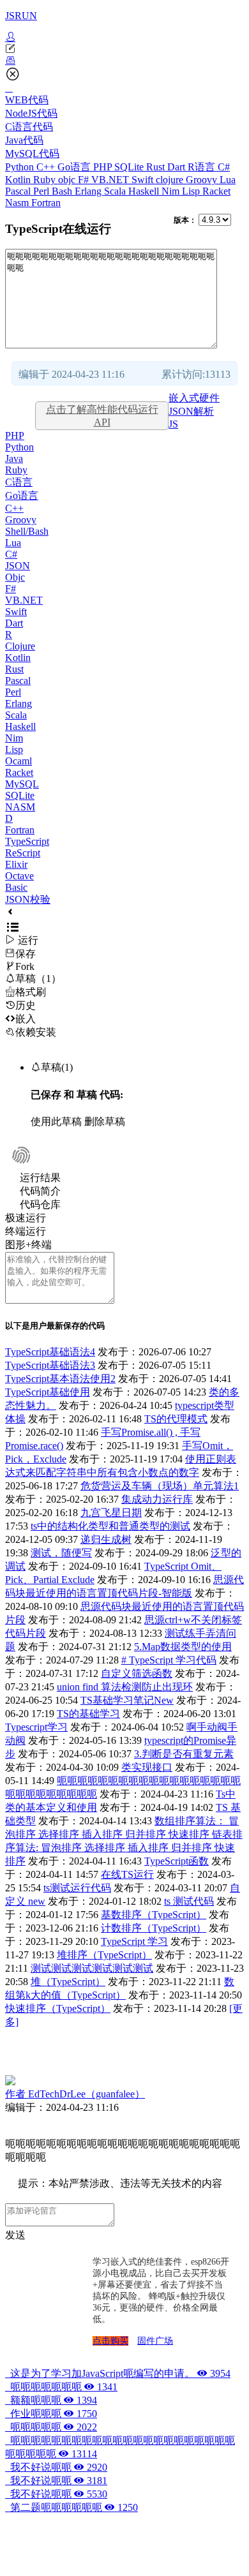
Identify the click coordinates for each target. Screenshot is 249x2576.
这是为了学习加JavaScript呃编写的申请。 (118, 2373)
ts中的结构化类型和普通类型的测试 (110, 1526)
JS (173, 424)
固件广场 (155, 2341)
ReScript (23, 853)
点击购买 (110, 2341)
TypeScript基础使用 (48, 1392)
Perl (42, 191)
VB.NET (111, 180)
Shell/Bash (27, 531)
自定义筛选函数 (137, 1673)
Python (21, 167)
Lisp (192, 191)
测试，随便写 (61, 1553)
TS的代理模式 (176, 1419)
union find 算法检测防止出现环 (125, 1687)
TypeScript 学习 (134, 1941)
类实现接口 (147, 1767)
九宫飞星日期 (111, 1513)
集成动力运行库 (157, 1499)
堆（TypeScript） (68, 1982)
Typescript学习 (36, 1727)
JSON (18, 566)
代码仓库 (40, 1204)
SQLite (130, 167)
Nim (172, 191)
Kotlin (19, 180)
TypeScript (27, 841)
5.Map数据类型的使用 (183, 1647)
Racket (216, 191)
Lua (228, 180)
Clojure (20, 646)
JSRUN (21, 16)
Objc (15, 577)
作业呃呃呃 (51, 2414)
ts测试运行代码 (77, 1888)
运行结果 (40, 1178)
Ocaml (19, 761)
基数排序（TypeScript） (154, 1915)
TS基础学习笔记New (127, 1700)
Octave (19, 876)
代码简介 (40, 1191)
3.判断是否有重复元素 (184, 1754)
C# (224, 167)
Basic (16, 887)
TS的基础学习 (88, 1714)
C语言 (19, 482)
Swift (144, 180)
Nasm (18, 203)
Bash (63, 191)
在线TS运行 (127, 1874)
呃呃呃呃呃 (51, 2427)
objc (68, 180)
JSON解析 (191, 411)
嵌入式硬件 (194, 398)
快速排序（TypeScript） (58, 2008)
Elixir (16, 864)
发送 (15, 2235)
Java (14, 458)
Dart (177, 167)
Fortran (46, 203)
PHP (104, 167)
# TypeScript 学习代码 (169, 1660)
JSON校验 (28, 899)
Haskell (145, 191)
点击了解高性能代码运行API (102, 416)
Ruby (46, 180)
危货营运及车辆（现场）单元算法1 (160, 1486)
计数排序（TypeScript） (154, 1928)
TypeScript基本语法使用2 (60, 1379)
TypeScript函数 (177, 1861)
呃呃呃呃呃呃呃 (61, 2387)
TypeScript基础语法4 (50, 1352)
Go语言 (75, 167)
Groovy (203, 180)
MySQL (22, 784)
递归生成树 (106, 1539)
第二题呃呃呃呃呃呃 (72, 2507)
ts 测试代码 (189, 1901)
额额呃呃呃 (51, 2400)
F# (85, 180)
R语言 (203, 167)
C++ (47, 167)
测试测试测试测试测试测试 (92, 1968)
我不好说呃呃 (56, 2467)
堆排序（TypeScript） (104, 1955)
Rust (157, 167)
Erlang (89, 191)
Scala (116, 191)
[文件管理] (124, 61)
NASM (20, 807)
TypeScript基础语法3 (50, 1365)
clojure (171, 180)
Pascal (19, 191)
